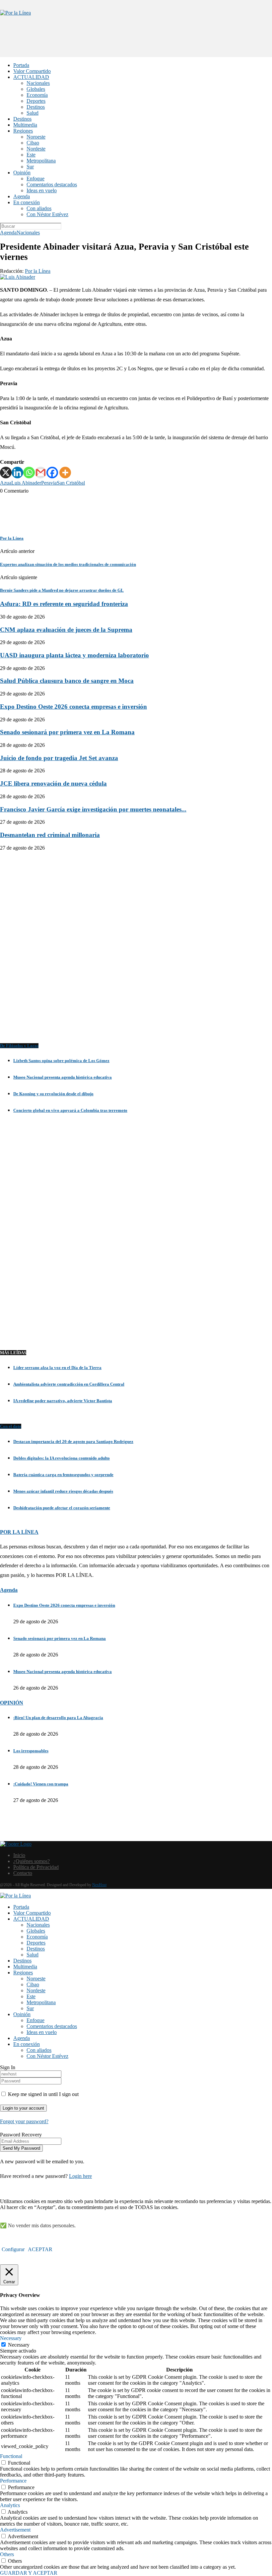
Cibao (33, 143)
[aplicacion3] (136, 950)
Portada (21, 65)
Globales (36, 89)
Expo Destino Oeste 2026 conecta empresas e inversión (73, 707)
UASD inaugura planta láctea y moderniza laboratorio (74, 655)
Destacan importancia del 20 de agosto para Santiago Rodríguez (73, 1441)
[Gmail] (41, 473)
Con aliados (39, 208)
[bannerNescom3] (136, 44)
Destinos (36, 107)
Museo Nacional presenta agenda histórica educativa (63, 1077)
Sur (30, 167)
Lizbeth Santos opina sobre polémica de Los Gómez (61, 1061)
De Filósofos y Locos (19, 1046)
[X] (6, 473)
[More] (65, 473)
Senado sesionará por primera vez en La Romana (67, 732)
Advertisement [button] (15, 2530)
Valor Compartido (32, 71)
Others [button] (7, 2554)
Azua (6, 483)
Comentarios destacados (52, 184)
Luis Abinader (26, 483)
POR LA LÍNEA (19, 1532)
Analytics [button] (10, 2505)
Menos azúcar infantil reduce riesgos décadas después (63, 1491)
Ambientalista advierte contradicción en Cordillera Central (69, 1384)
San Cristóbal (71, 483)
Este (31, 155)
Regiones (23, 131)
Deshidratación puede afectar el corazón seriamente (62, 1508)
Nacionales (38, 83)
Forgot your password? (24, 2121)
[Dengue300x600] (136, 1329)
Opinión (22, 173)
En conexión (27, 202)
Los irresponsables (31, 1751)
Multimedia (25, 125)
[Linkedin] (17, 473)
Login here (80, 2176)
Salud (33, 113)
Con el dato (11, 1426)
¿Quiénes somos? (32, 1861)
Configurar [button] (13, 2249)
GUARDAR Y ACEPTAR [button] (29, 2573)
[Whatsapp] (29, 473)
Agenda (22, 196)
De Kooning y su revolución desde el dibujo (53, 1094)
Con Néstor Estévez (47, 214)
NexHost (99, 1885)
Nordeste (36, 149)
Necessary (19, 2345)
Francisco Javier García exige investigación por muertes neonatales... (93, 809)
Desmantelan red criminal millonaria (50, 835)
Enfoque (35, 179)
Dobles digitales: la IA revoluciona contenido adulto (62, 1458)
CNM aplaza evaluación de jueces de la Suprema (66, 630)
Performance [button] (13, 2481)
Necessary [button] (11, 2338)
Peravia (49, 483)
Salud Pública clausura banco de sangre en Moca (67, 681)
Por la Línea (38, 271)
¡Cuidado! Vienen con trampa (41, 1784)
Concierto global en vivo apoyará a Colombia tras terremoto (70, 1110)
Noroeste (36, 137)
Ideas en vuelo (42, 190)
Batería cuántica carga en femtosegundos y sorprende (63, 1475)
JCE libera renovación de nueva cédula (53, 783)
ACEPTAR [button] (40, 2249)
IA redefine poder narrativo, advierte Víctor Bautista (63, 1401)
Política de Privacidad (36, 1867)
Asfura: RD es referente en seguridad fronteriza (64, 604)
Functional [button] (11, 2456)
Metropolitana (41, 161)
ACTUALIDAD (31, 77)
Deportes (36, 101)
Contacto (23, 1873)
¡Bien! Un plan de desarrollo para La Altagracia (58, 1718)
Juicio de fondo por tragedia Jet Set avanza (59, 758)
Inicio (19, 1855)
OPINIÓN (12, 1703)
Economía (37, 95)
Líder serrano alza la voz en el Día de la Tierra (57, 1368)
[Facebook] (52, 473)
